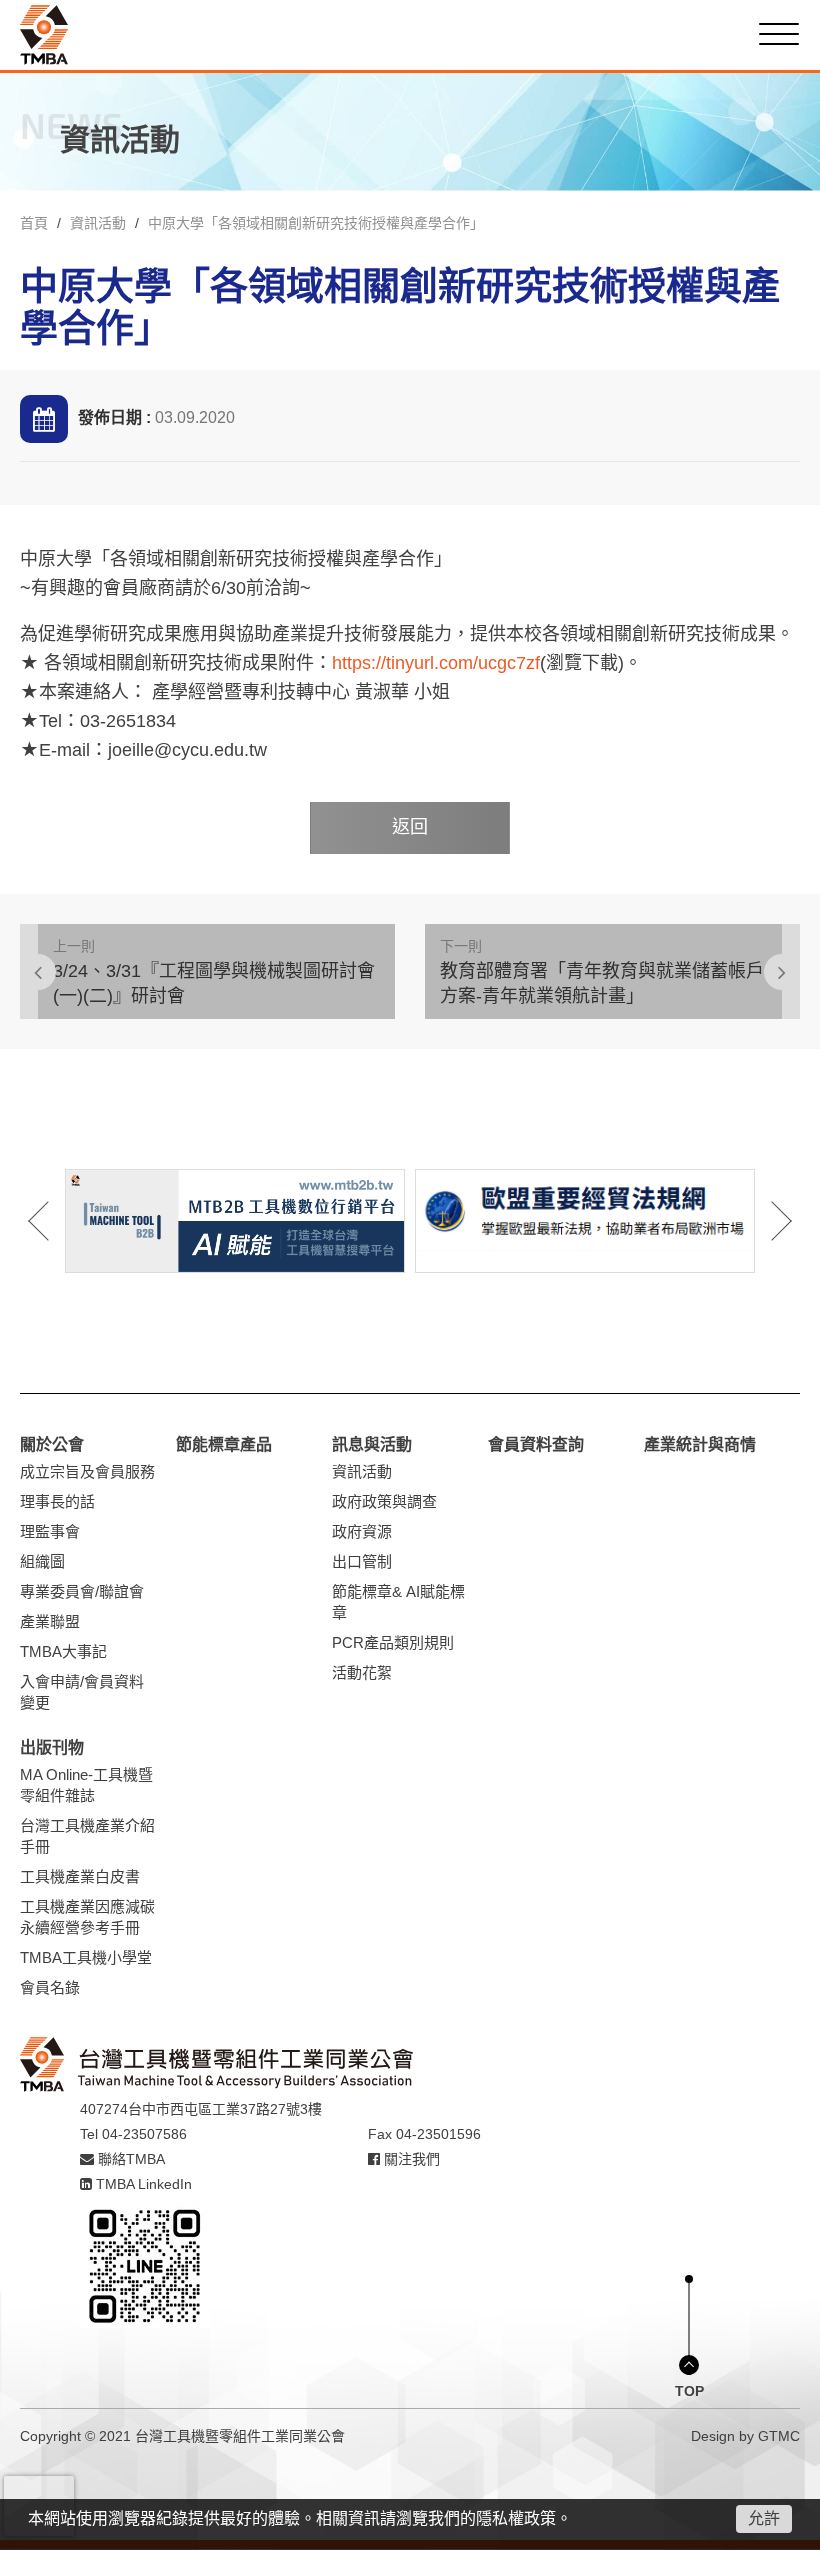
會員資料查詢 (536, 1444)
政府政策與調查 (384, 1501)
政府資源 (362, 1531)
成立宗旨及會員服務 (87, 1471)
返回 (410, 827)
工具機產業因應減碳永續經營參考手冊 (87, 1917)
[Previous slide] (51, 1221)
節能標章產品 (224, 1444)
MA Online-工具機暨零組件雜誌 (86, 1785)
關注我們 (410, 2159)
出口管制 (362, 1561)
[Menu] (779, 34)
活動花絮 (362, 1672)
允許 (764, 2518)
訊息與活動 (372, 1444)
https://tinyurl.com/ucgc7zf (436, 663)
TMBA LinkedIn (142, 2184)
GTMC (779, 2436)
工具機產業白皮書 (80, 1876)
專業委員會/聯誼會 (82, 1591)
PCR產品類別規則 (393, 1642)
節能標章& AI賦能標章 (398, 1602)
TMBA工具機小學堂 (86, 1957)
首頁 (34, 223)
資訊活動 (98, 223)
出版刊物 (52, 1747)
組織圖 (42, 1561)
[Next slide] (768, 1221)
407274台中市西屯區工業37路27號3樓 (201, 2109)
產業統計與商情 (700, 1444)
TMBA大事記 (63, 1651)
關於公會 (52, 1444)
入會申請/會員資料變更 (82, 1692)
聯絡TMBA (129, 2159)
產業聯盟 (50, 1621)
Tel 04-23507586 (133, 2134)
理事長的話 (57, 1501)
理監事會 (50, 1531)
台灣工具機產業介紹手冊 (87, 1836)
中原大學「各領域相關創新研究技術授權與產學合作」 (316, 223)
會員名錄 (50, 1987)
